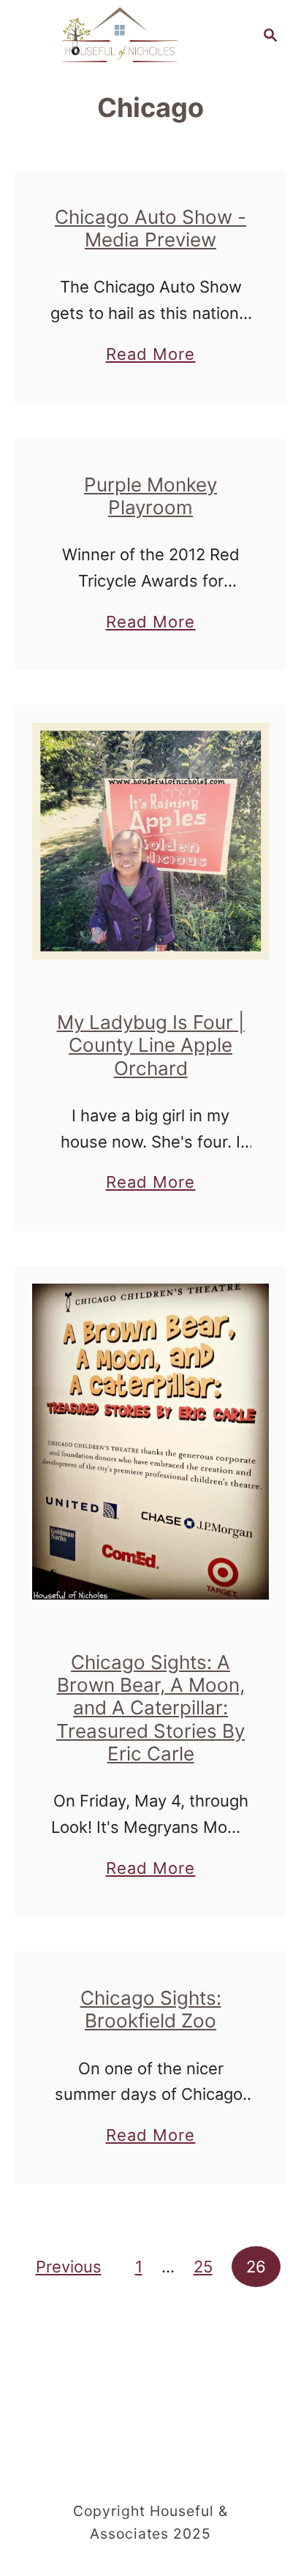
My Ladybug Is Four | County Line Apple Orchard (151, 1045)
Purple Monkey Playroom (150, 496)
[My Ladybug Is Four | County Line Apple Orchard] (150, 841)
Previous (69, 2267)
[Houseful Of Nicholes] (120, 34)
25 (203, 2267)
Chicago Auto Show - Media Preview (150, 228)
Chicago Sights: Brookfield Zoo (151, 2009)
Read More (151, 356)
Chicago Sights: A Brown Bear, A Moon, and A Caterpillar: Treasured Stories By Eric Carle (150, 1708)
